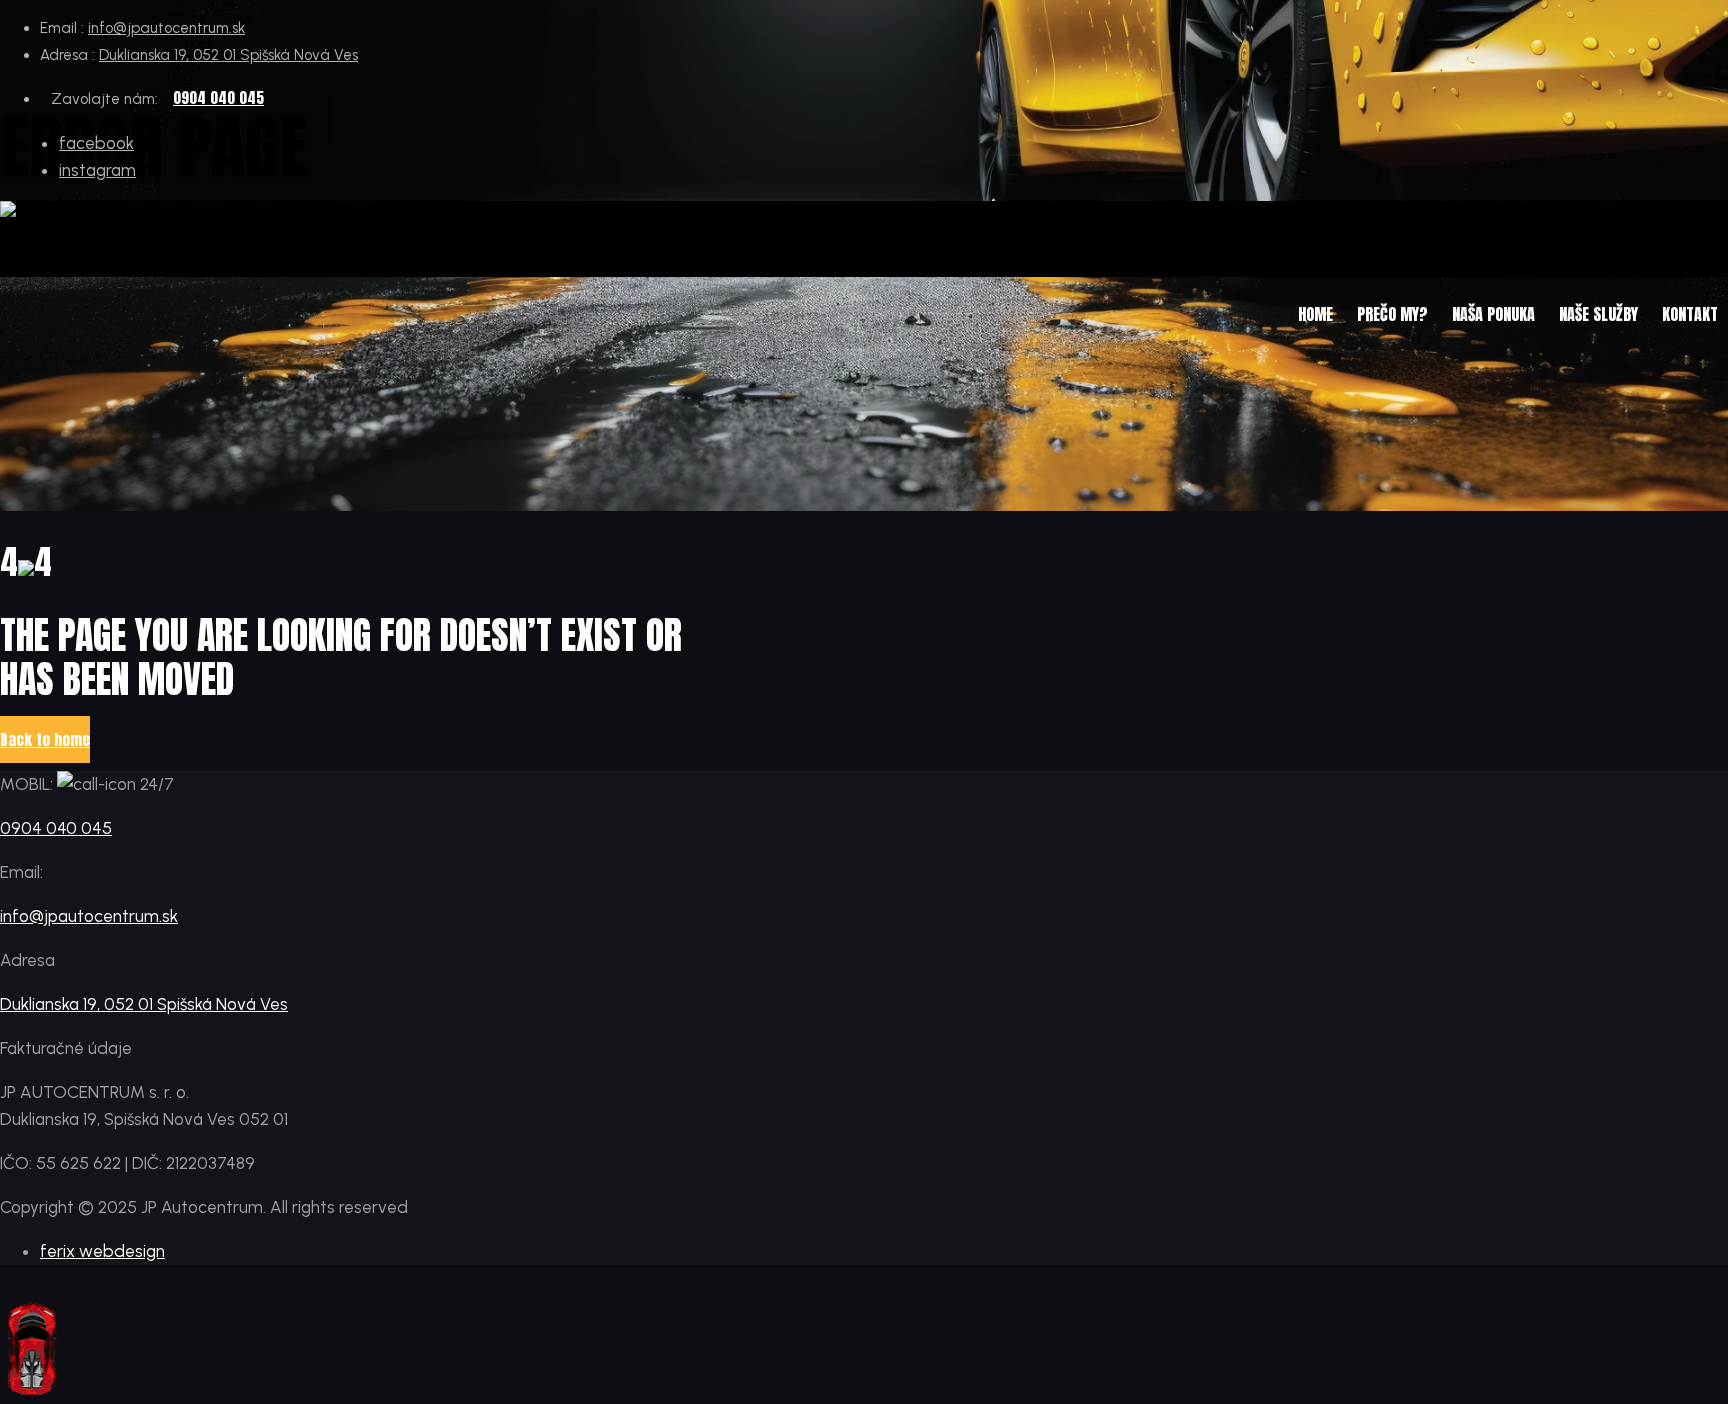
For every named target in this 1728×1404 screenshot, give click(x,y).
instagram (97, 170)
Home (1315, 314)
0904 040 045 (218, 97)
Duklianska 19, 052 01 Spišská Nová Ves (228, 55)
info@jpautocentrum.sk (166, 28)
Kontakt (1690, 314)
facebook (96, 143)
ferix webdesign (102, 1251)
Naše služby (1598, 314)
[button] (45, 739)
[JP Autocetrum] (104, 214)
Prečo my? (1392, 314)
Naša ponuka (1493, 314)
